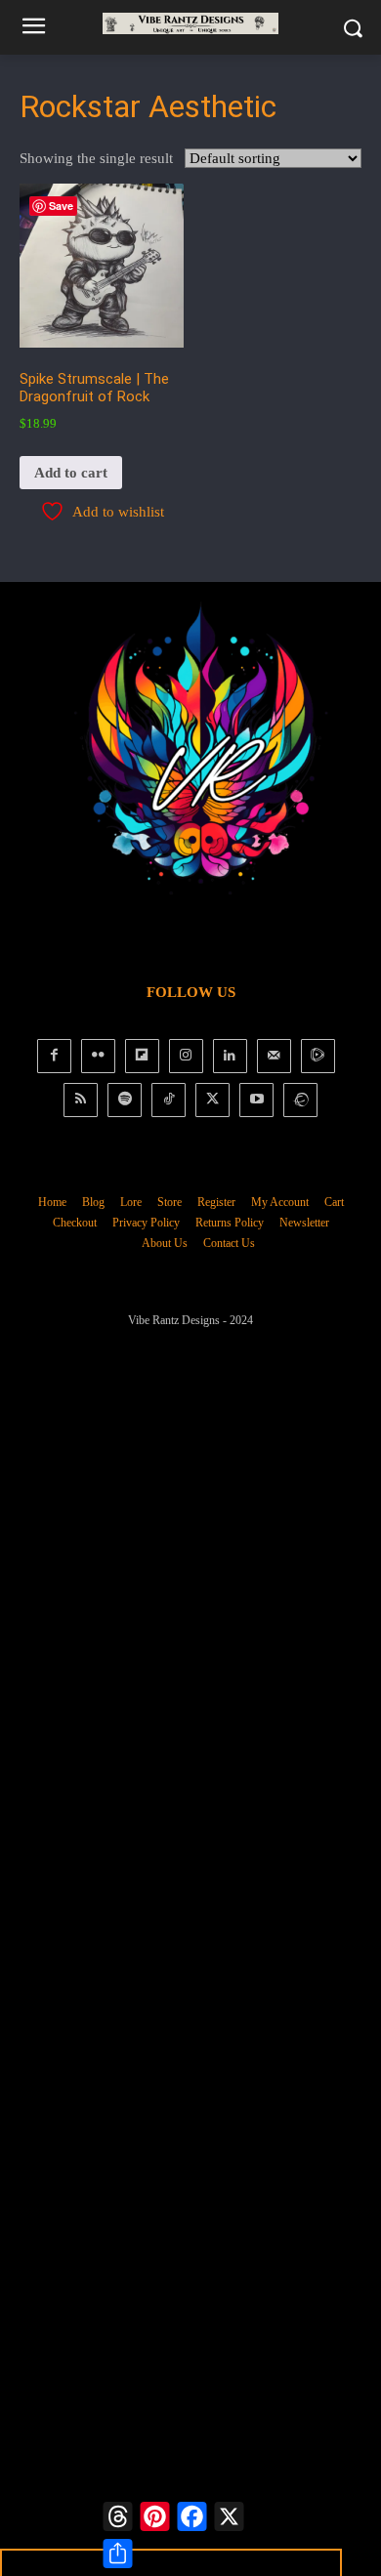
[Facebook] (54, 1056)
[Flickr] (98, 1056)
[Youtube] (256, 1100)
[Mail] (274, 1056)
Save (61, 206)
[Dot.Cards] (300, 1100)
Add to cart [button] (71, 473)
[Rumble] (318, 1056)
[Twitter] (212, 1100)
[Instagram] (186, 1056)
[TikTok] (169, 1100)
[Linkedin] (230, 1056)
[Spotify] (125, 1100)
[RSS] (81, 1100)
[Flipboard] (142, 1056)
